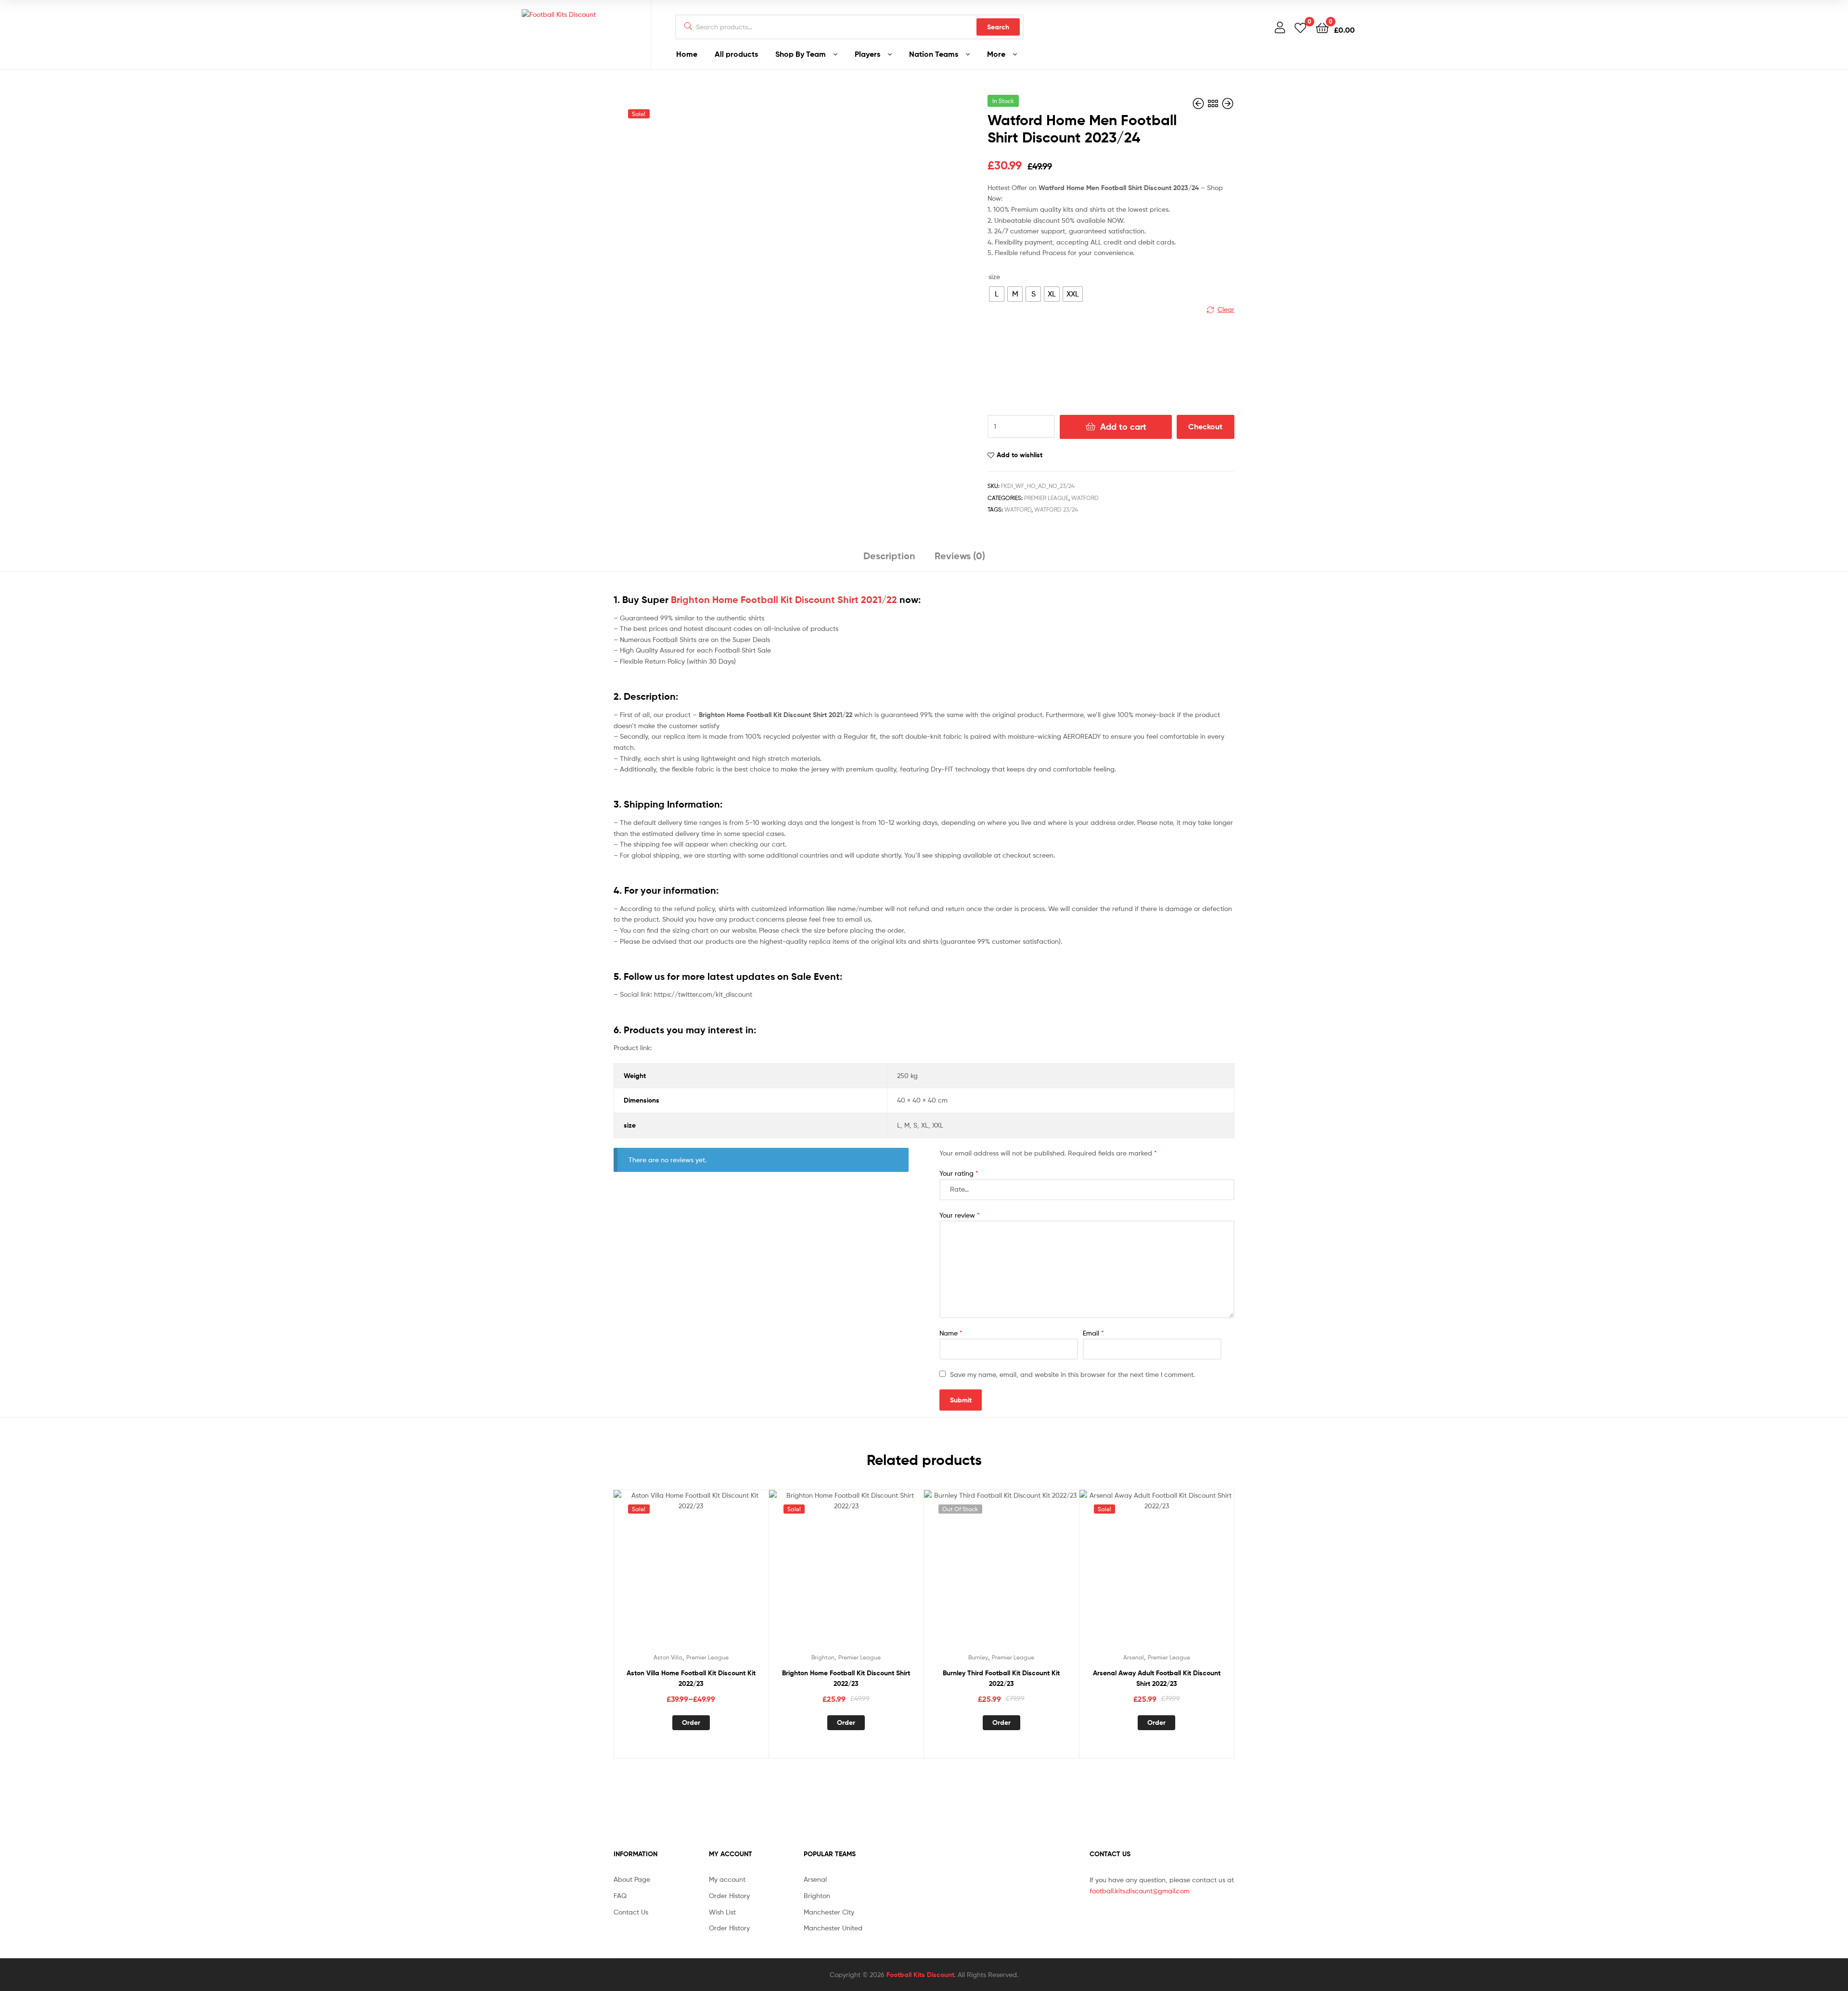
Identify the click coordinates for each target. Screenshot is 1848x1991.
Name (951, 1333)
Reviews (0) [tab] (960, 556)
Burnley (978, 1657)
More (996, 54)
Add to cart (1123, 427)
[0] (1300, 27)
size (994, 276)
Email (1093, 1333)
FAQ (620, 1895)
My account (727, 1879)
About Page (632, 1879)
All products (736, 54)
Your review (960, 1215)
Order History (729, 1895)
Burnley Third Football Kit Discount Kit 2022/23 (1001, 1678)
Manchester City (829, 1912)
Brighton (823, 1657)
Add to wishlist (1020, 455)
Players (867, 54)
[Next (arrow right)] (1831, 996)
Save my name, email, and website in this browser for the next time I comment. (1072, 1374)
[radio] (997, 294)
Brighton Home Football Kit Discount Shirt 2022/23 (846, 1678)
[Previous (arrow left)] (17, 996)
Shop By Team (801, 54)
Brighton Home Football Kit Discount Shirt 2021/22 (784, 600)
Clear (1226, 309)
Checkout (1205, 426)
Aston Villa (668, 1657)
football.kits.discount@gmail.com (1140, 1891)
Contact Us (631, 1912)
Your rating (959, 1173)
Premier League (1046, 498)
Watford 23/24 (1056, 509)
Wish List (722, 1912)
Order (691, 1722)
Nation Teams (934, 54)
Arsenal (1134, 1657)
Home (687, 54)
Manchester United (833, 1928)
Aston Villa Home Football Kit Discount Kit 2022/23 (691, 1678)
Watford (1085, 498)
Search (998, 27)
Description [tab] (889, 556)
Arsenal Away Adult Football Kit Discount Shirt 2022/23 (1157, 1678)
